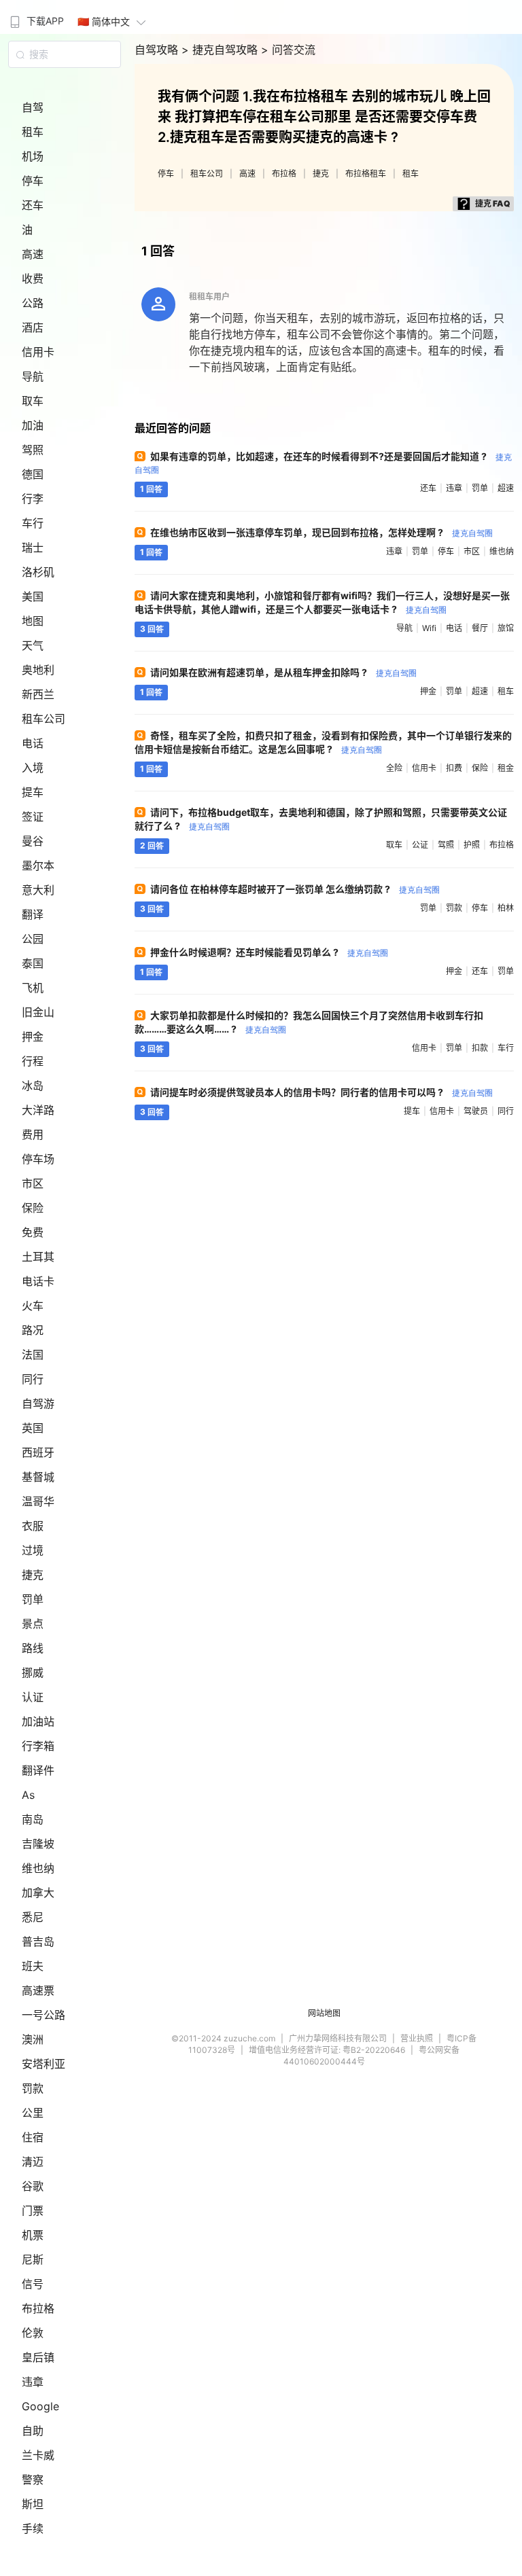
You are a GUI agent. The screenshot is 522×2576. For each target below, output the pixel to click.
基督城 (38, 1477)
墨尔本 (38, 865)
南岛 (33, 1819)
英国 (33, 1428)
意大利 (38, 890)
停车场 (38, 1159)
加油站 (38, 1721)
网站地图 (324, 2013)
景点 (33, 1624)
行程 (33, 1061)
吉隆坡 (38, 1844)
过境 (33, 1550)
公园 (33, 939)
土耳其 (38, 1257)
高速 (33, 254)
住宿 (33, 2137)
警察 (33, 2480)
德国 (33, 474)
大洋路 (38, 1110)
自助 (33, 2431)
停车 (33, 181)
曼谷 (33, 841)
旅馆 (506, 628)
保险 (33, 1208)
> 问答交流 (288, 50)
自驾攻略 (158, 50)
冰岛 (33, 1086)
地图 (33, 621)
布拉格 (38, 2308)
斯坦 (33, 2504)
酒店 (33, 327)
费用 (33, 1134)
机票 (33, 2235)
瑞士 (33, 548)
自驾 (33, 107)
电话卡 (38, 1281)
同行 (33, 1379)
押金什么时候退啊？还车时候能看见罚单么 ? (269, 952)
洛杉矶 (38, 572)
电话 (33, 743)
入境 (33, 768)
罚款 (33, 2088)
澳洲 (33, 2039)
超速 (506, 488)
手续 (33, 2528)
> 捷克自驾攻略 (221, 50)
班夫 (33, 1966)
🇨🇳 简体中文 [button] (104, 21)
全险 (394, 768)
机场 (33, 156)
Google (40, 2406)
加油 (33, 425)
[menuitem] (35, 17)
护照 (472, 845)
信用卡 (38, 352)
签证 (33, 817)
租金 (506, 768)
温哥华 (38, 1501)
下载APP (45, 21)
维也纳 (38, 1868)
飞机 (33, 988)
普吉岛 (38, 1942)
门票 (33, 2211)
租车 (33, 132)
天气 (33, 645)
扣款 (480, 1048)
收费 (33, 279)
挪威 (33, 1672)
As (28, 1795)
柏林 (506, 908)
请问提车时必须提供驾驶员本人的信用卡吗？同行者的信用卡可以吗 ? (321, 1092)
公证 (420, 845)
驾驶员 (476, 1111)
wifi (429, 628)
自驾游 (38, 1403)
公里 (33, 2113)
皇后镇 (38, 2357)
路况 (33, 1330)
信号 (33, 2284)
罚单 (33, 1599)
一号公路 (43, 2015)
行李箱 (38, 1746)
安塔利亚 (43, 2064)
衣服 (33, 1526)
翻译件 (38, 1770)
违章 (33, 2382)
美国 (33, 596)
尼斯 (33, 2259)
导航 (33, 376)
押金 (33, 1037)
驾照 (33, 450)
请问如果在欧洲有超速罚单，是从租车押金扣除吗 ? (283, 672)
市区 (33, 1183)
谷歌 (33, 2186)
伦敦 (33, 2333)
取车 (33, 401)
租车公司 (43, 719)
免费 (33, 1232)
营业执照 (417, 2038)
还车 (33, 205)
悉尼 (33, 1917)
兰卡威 (38, 2455)
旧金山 (38, 1012)
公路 (33, 303)
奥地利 (38, 670)
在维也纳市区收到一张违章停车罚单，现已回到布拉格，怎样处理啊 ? (321, 532)
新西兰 (38, 694)
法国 (33, 1355)
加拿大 (38, 1893)
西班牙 (38, 1452)
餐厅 (480, 628)
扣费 (454, 768)
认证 (33, 1697)
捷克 (33, 1575)
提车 (33, 792)
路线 (33, 1648)
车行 (33, 523)
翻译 (33, 914)
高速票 (38, 1990)
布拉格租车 (366, 174)
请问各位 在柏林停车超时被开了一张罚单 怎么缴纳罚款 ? (295, 889)
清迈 (33, 2162)
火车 (33, 1306)
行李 (33, 499)
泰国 (33, 963)
